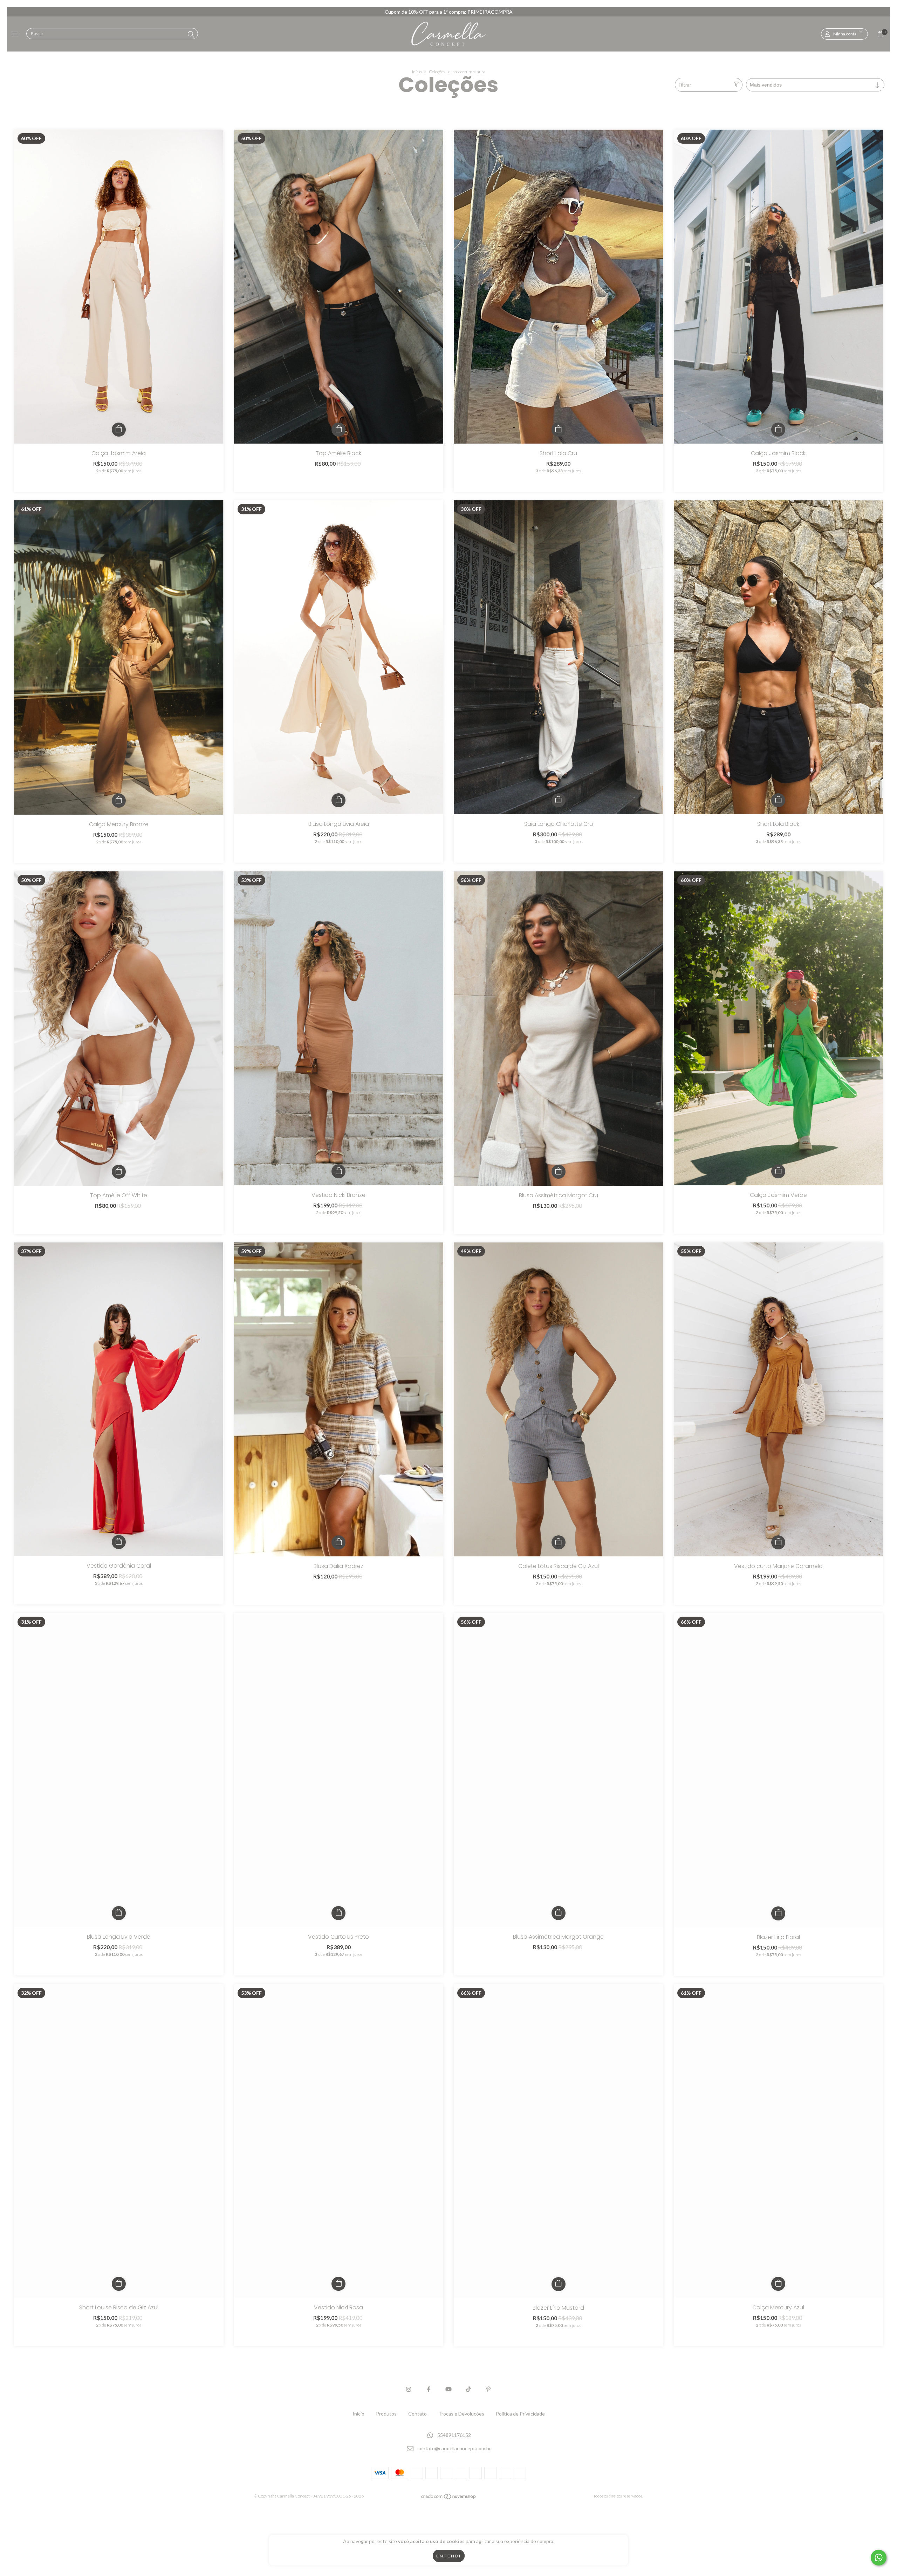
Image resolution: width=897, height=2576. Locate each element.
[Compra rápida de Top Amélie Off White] (119, 1172)
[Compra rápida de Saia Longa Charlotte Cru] (559, 800)
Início (417, 72)
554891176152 (454, 2435)
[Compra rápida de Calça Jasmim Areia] (119, 430)
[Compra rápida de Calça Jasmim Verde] (778, 1171)
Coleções (437, 72)
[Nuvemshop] (449, 2498)
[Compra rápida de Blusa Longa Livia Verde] (119, 1913)
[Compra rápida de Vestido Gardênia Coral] (119, 1542)
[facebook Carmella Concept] (429, 2389)
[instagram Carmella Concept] (409, 2389)
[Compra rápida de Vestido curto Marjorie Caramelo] (778, 1542)
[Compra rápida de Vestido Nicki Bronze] (338, 1171)
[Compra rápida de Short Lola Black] (778, 800)
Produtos (386, 2414)
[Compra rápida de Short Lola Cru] (559, 430)
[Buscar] (191, 34)
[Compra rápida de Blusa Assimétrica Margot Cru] (559, 1172)
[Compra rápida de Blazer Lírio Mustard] (559, 2284)
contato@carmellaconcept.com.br (454, 2449)
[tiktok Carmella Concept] (468, 2389)
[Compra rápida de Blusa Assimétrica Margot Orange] (559, 1913)
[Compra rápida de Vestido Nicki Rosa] (338, 2284)
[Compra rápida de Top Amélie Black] (338, 430)
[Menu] (17, 34)
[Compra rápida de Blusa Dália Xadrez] (338, 1542)
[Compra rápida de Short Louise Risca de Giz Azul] (119, 2284)
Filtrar (685, 85)
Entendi (449, 2556)
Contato (417, 2414)
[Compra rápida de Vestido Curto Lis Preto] (338, 1913)
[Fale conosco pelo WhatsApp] (879, 2558)
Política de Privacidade (520, 2414)
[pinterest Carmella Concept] (488, 2389)
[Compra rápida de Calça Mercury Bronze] (119, 801)
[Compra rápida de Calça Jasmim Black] (778, 430)
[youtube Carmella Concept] (448, 2389)
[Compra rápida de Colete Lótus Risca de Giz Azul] (559, 1542)
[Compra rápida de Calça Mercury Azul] (778, 2284)
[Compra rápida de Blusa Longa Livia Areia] (338, 800)
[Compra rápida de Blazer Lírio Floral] (778, 1913)
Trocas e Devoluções (461, 2414)
